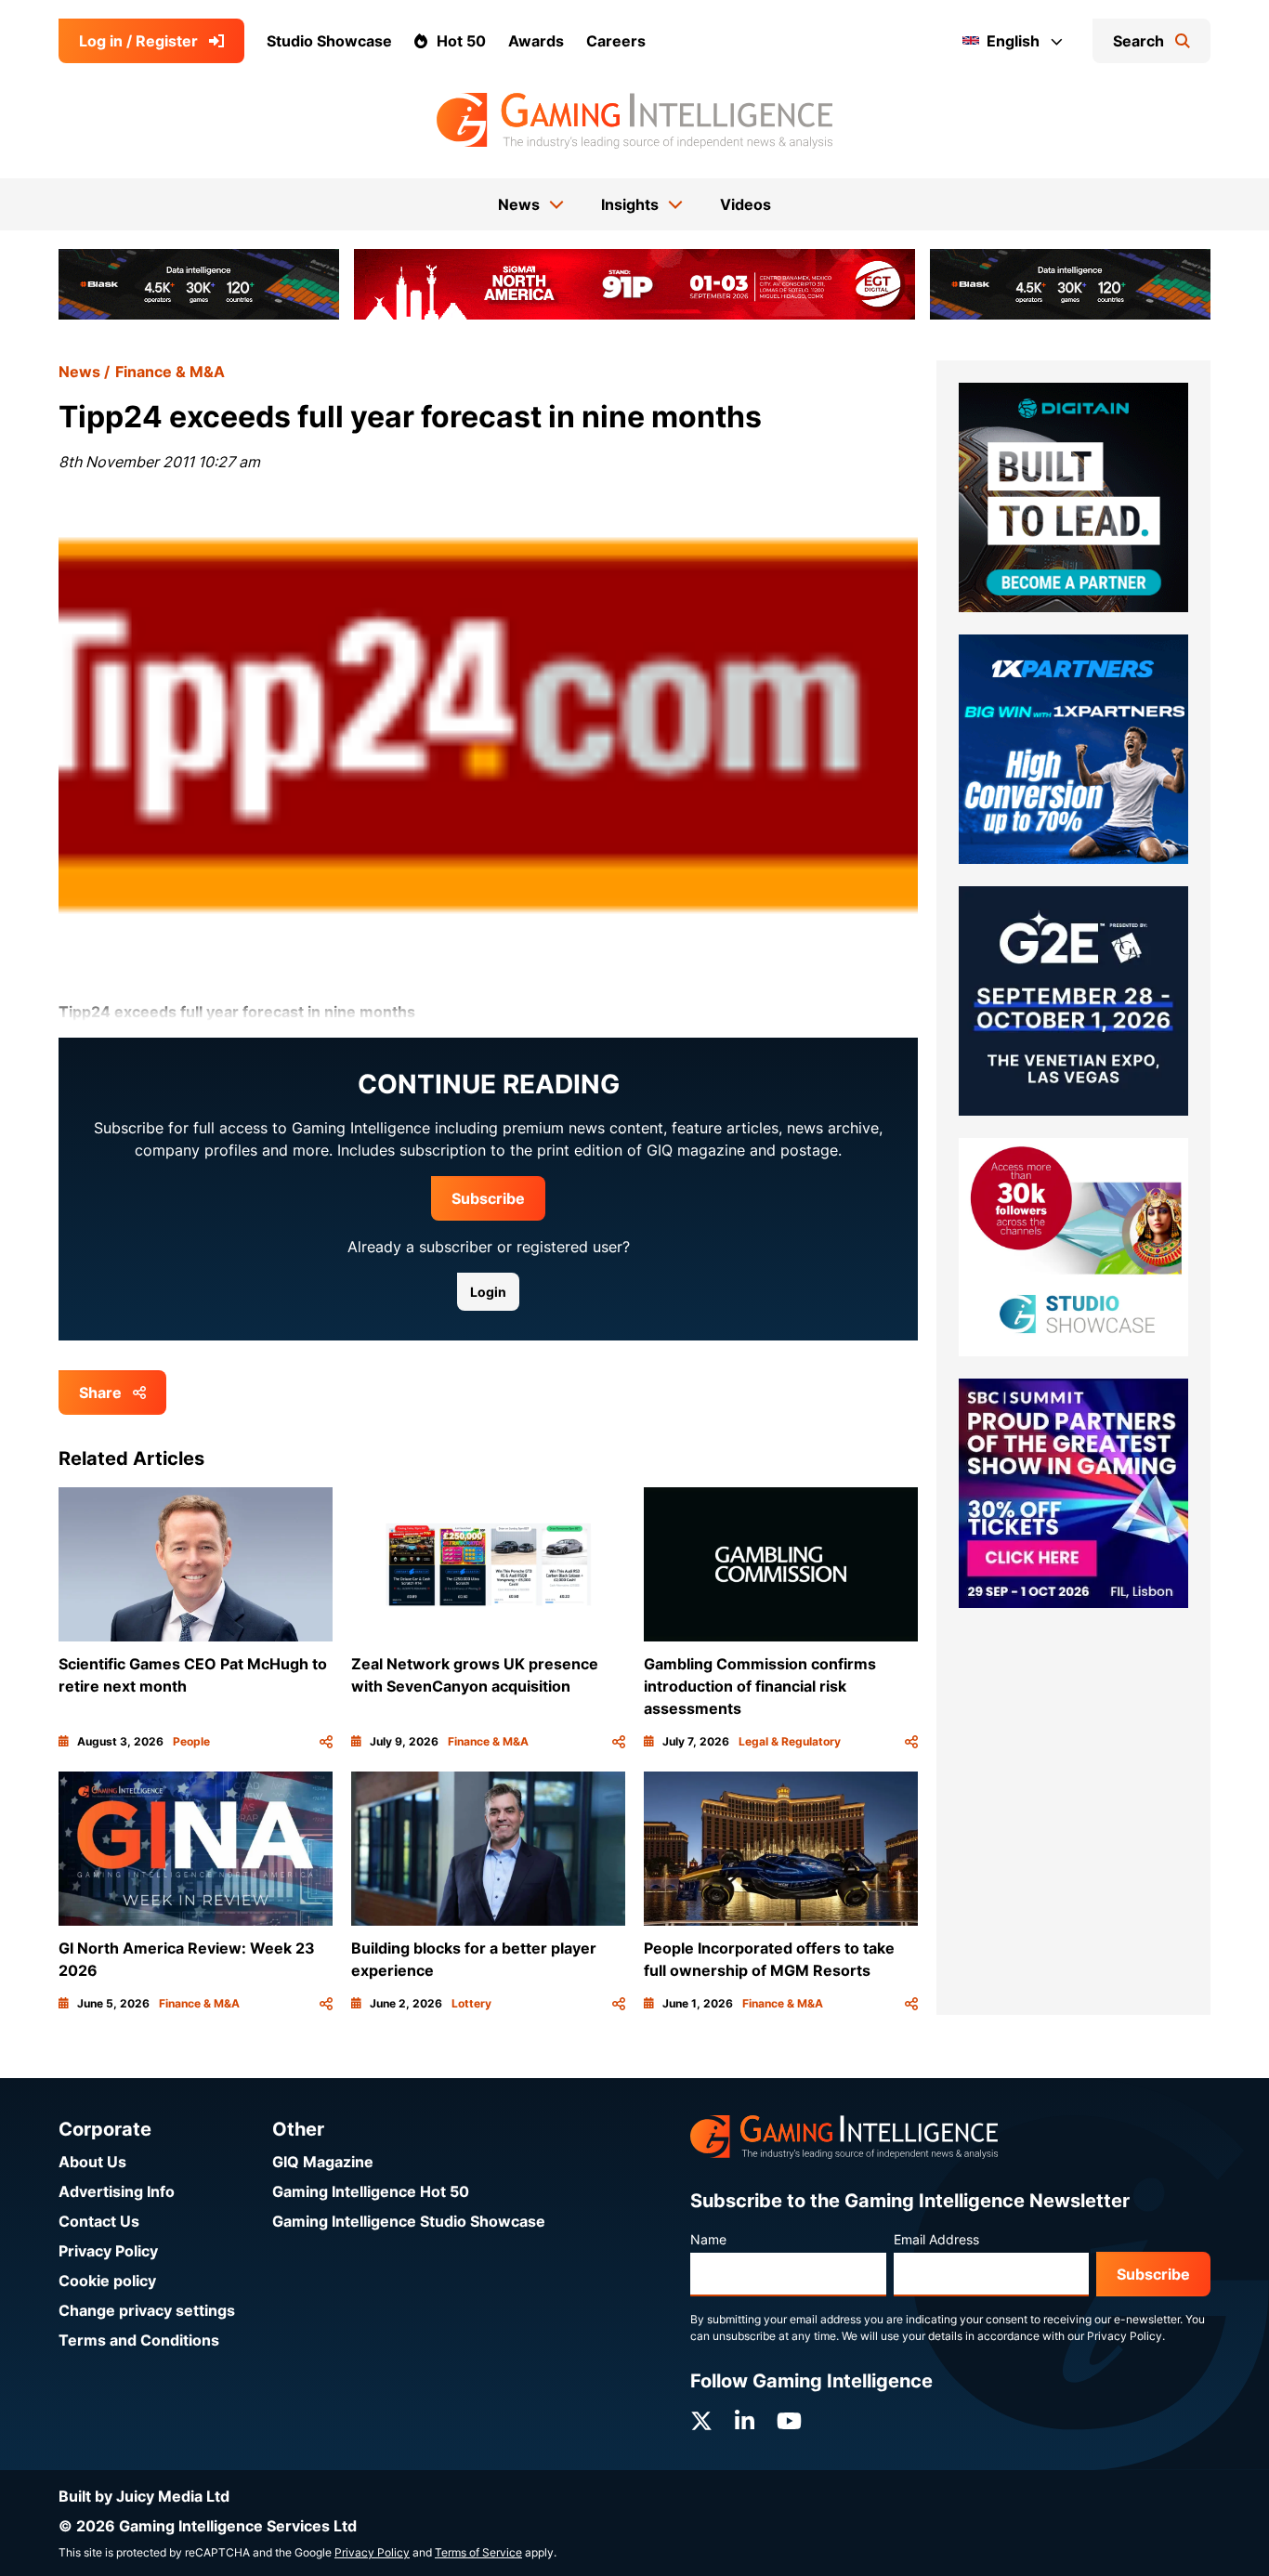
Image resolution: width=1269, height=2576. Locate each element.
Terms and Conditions (139, 2340)
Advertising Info (117, 2191)
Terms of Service (478, 2552)
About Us (92, 2162)
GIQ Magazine (323, 2162)
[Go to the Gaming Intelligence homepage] (634, 121)
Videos (746, 204)
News (79, 372)
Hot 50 (461, 41)
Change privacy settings (147, 2310)
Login (488, 1292)
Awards (536, 41)
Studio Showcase (329, 41)
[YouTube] (789, 2421)
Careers (616, 41)
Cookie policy (107, 2281)
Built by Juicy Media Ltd (144, 2496)
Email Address (936, 2239)
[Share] (326, 1742)
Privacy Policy (108, 2251)
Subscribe (488, 1198)
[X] (701, 2421)
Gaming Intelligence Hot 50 (371, 2191)
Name (708, 2239)
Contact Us (99, 2221)
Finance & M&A (170, 372)
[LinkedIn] (745, 2421)
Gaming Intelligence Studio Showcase (409, 2221)
